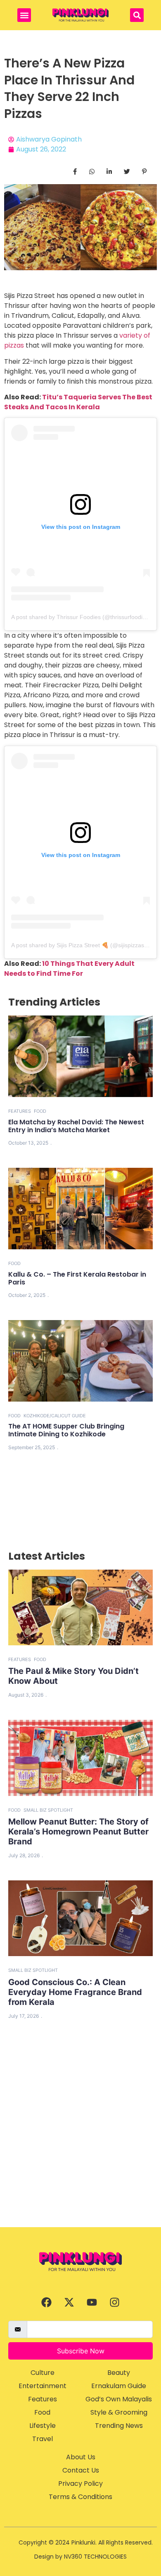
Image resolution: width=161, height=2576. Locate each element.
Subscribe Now (81, 2351)
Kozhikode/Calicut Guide (55, 1416)
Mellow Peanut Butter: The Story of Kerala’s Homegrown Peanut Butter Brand (78, 1832)
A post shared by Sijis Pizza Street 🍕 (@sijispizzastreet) (85, 945)
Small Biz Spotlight (48, 1810)
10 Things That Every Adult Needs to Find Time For (69, 969)
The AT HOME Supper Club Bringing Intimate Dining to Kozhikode (66, 1430)
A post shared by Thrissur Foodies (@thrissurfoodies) (81, 617)
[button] (24, 15)
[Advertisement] (80, 2142)
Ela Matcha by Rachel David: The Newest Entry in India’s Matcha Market (76, 1126)
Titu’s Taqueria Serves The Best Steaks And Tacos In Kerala (78, 402)
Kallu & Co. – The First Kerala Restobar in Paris (77, 1278)
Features (20, 1111)
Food (40, 1111)
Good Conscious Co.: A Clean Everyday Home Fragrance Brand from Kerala (75, 1992)
